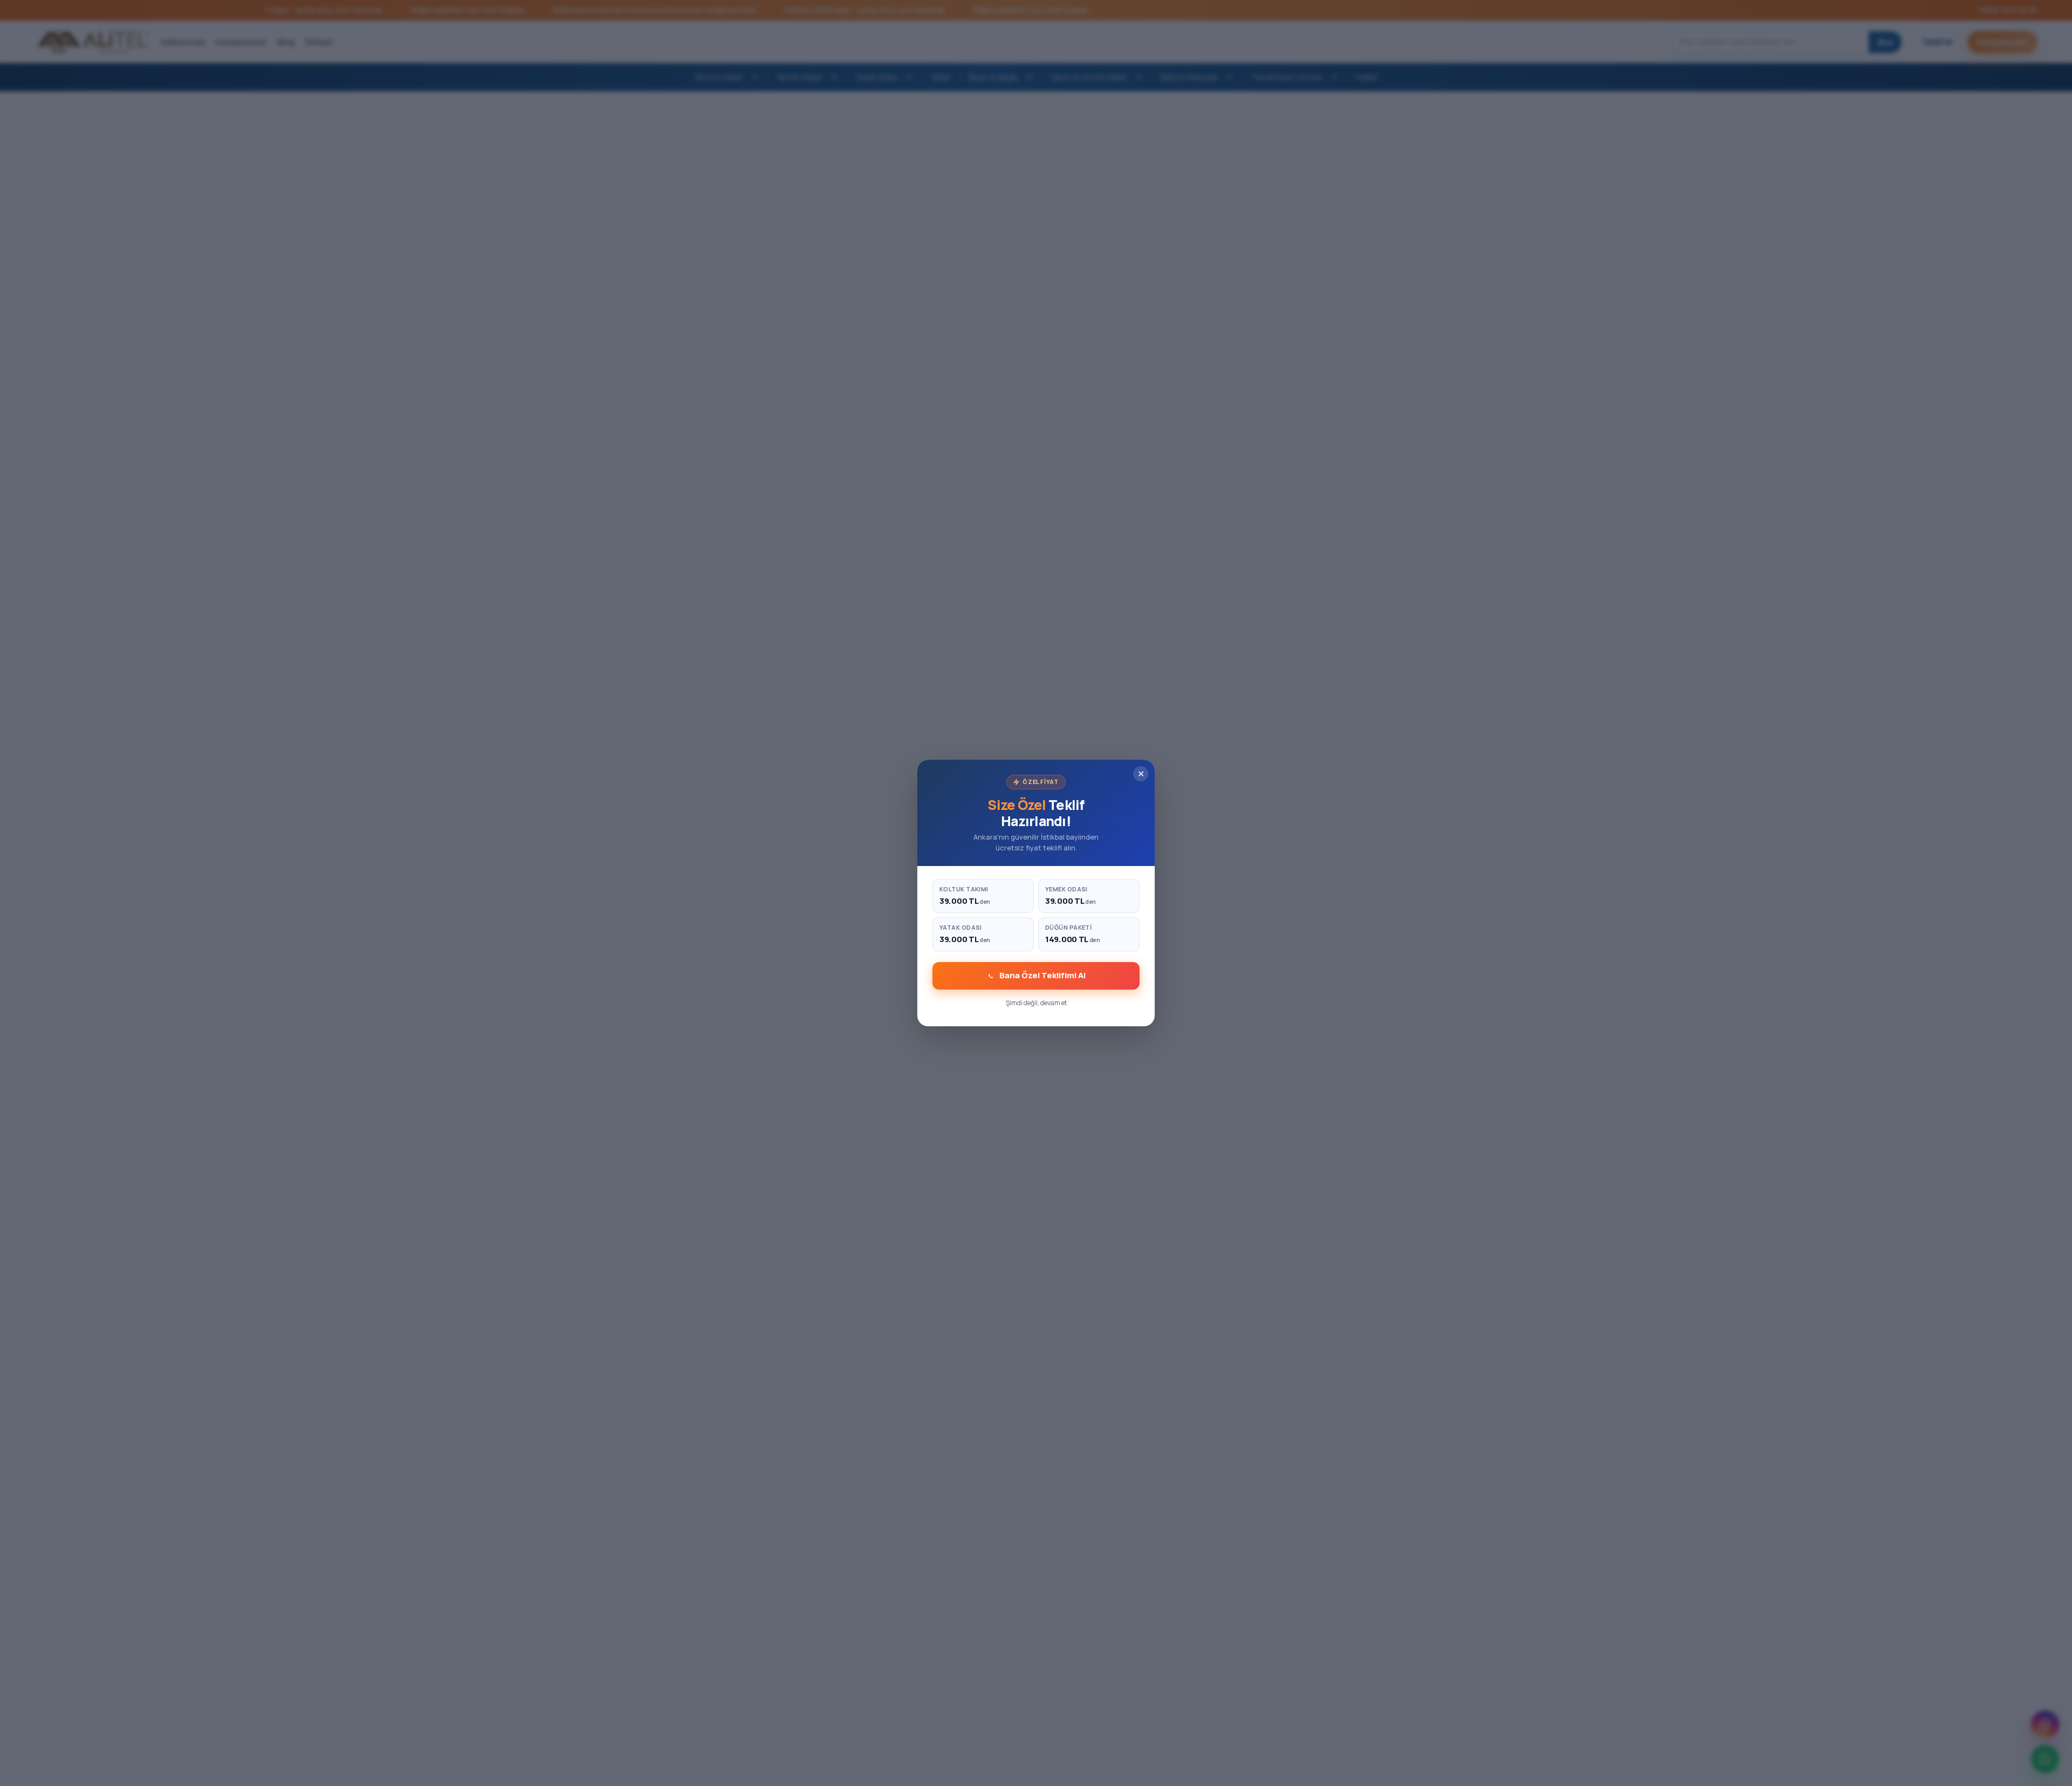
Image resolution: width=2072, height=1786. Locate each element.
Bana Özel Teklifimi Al (1042, 975)
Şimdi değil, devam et (1036, 1003)
